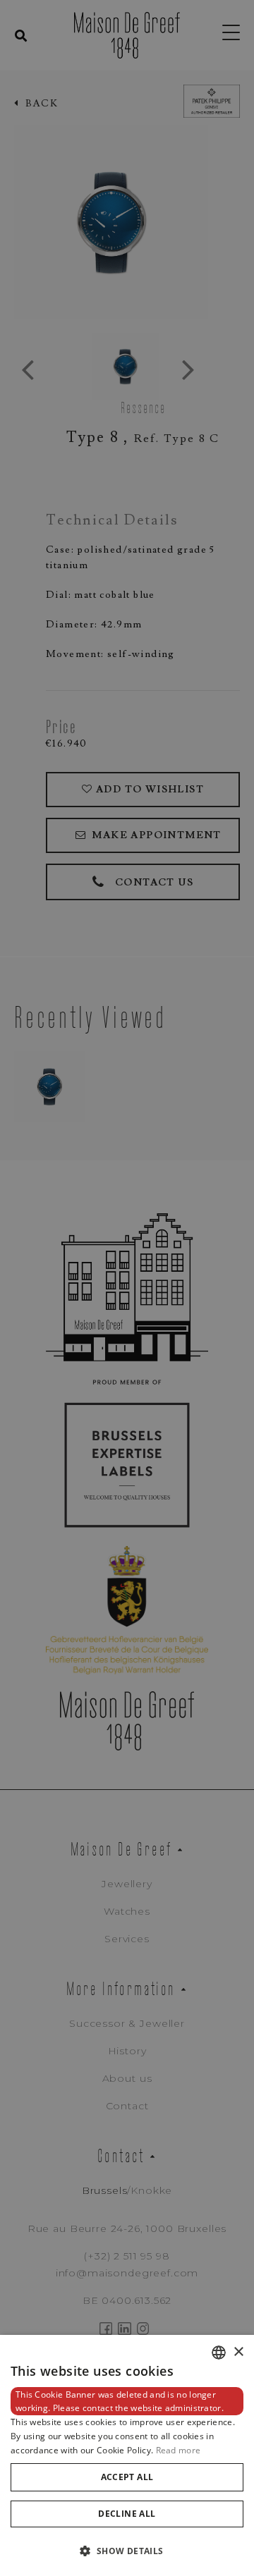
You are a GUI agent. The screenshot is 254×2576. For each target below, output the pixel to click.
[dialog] (127, 2455)
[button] (127, 2551)
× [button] (238, 2352)
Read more (179, 2450)
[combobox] (219, 2353)
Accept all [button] (127, 2477)
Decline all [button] (127, 2514)
